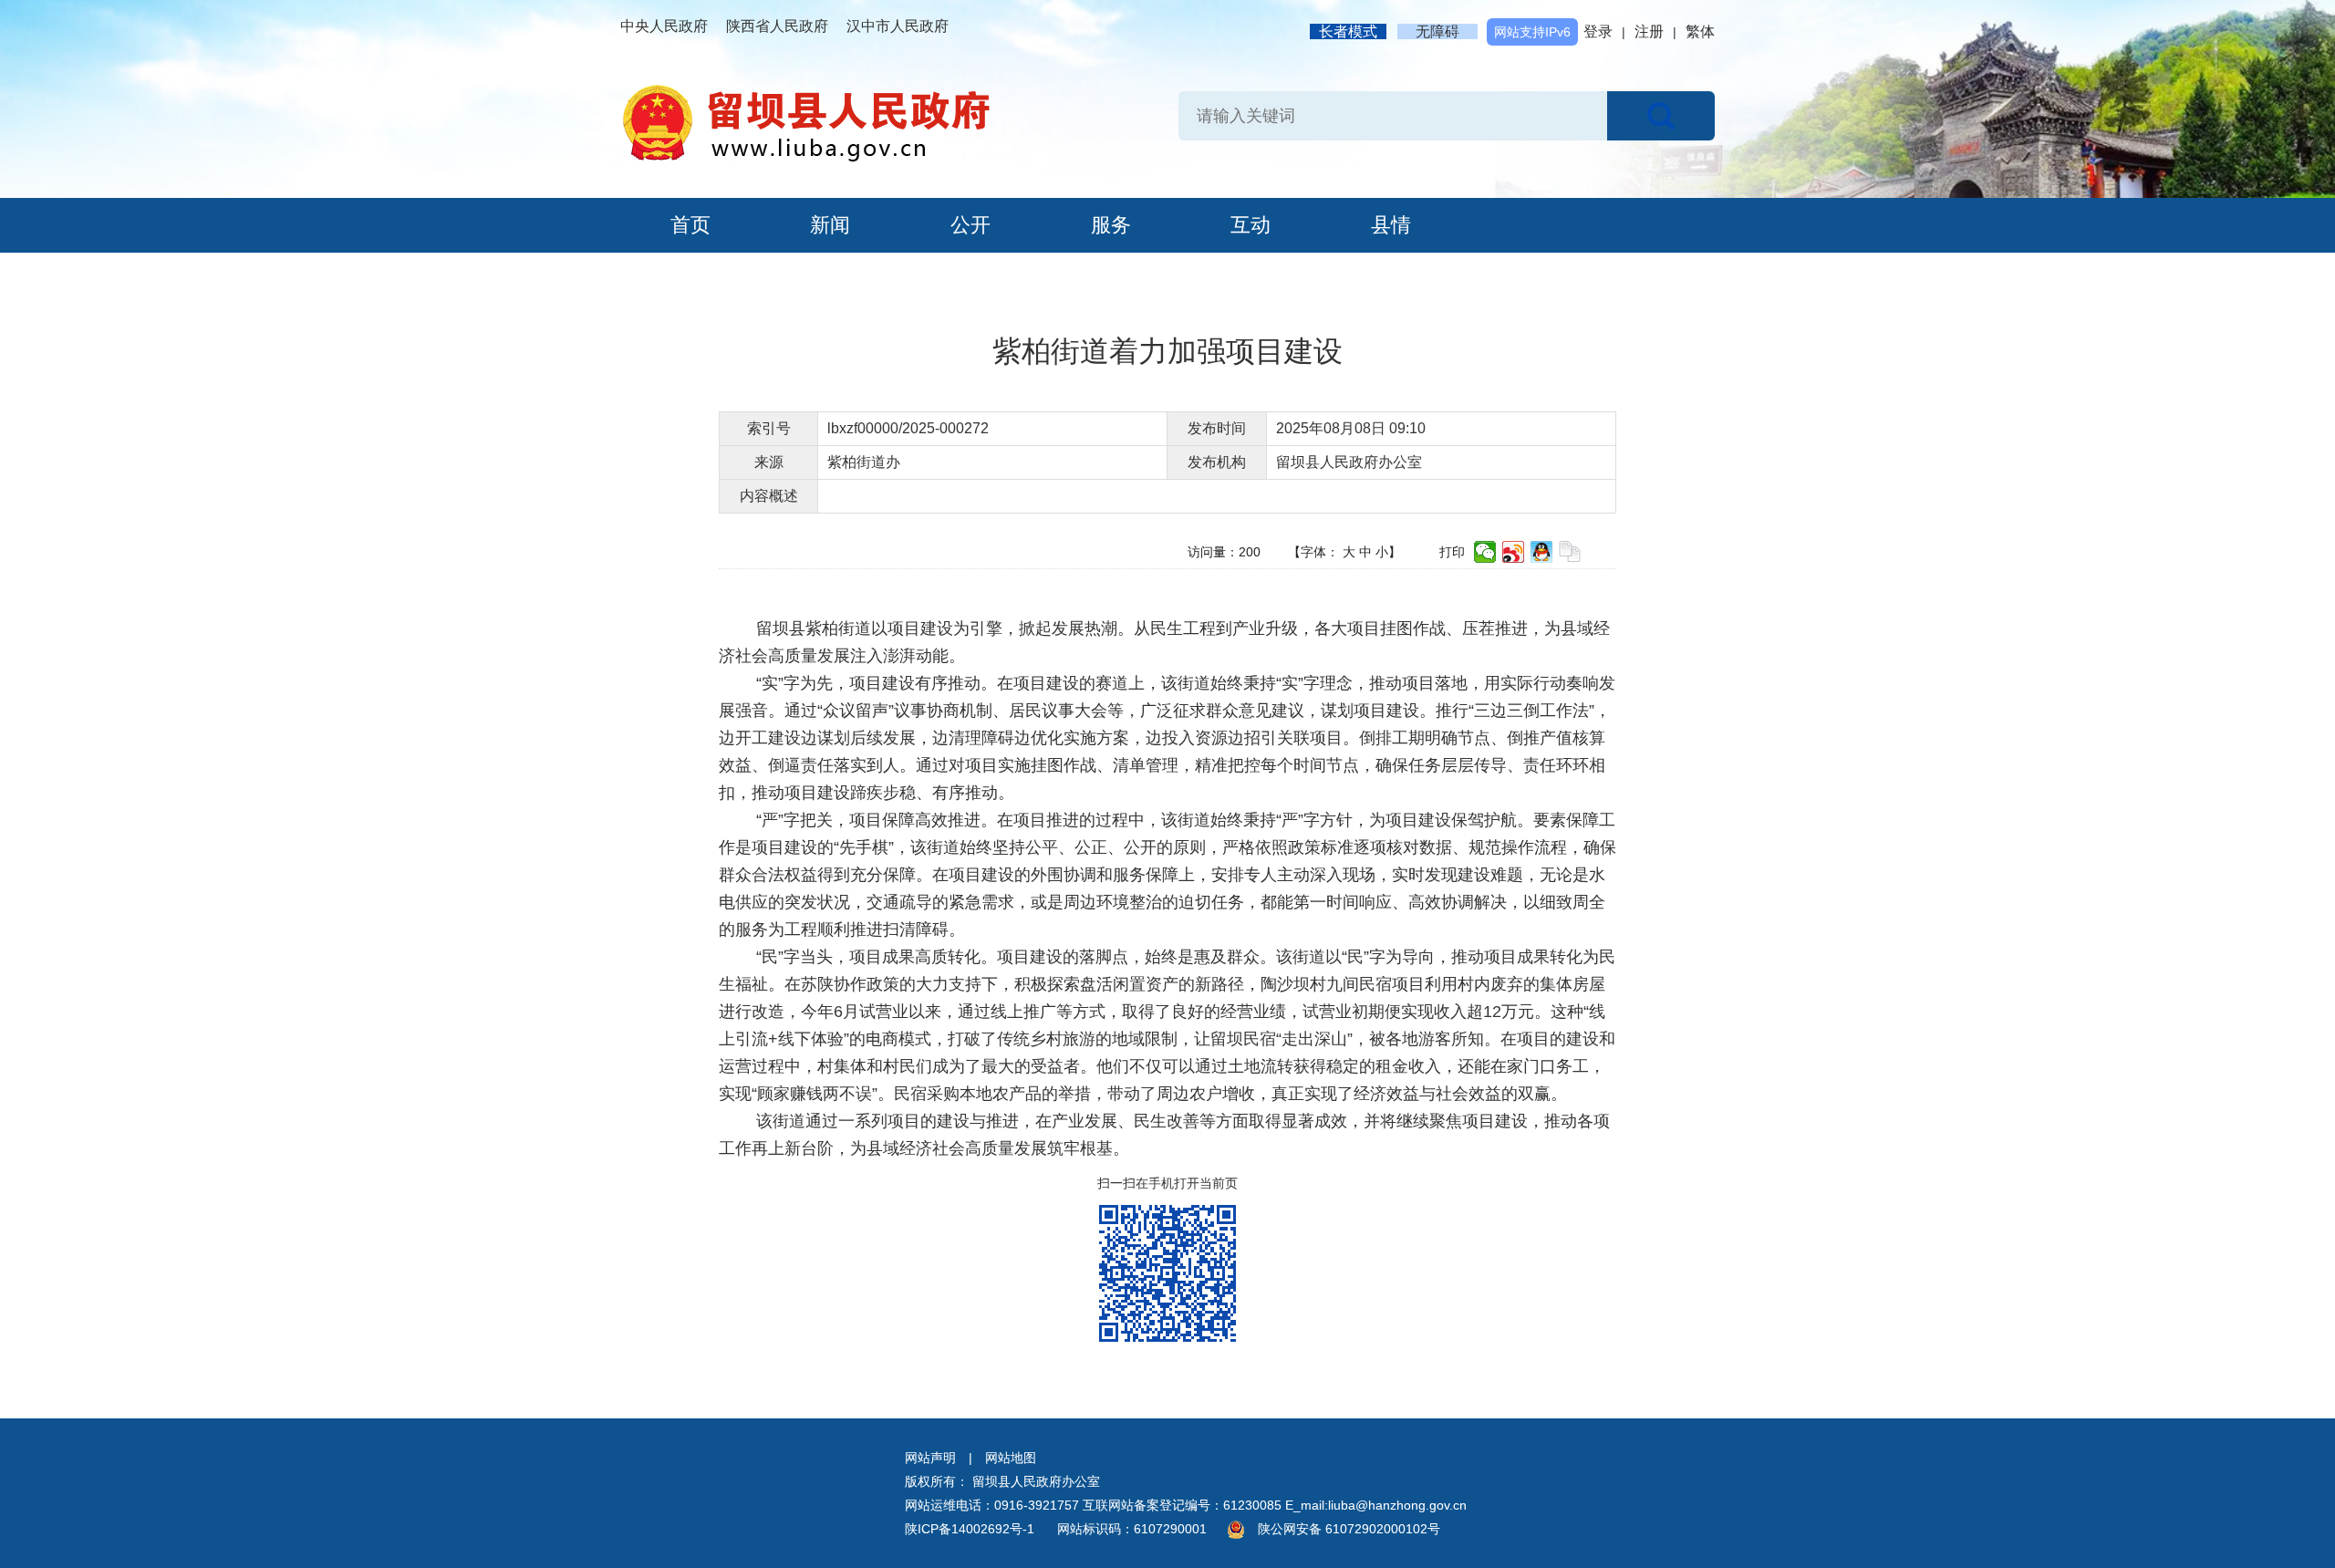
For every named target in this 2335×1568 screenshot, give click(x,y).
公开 (970, 225)
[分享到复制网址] (1570, 552)
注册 (1649, 31)
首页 (690, 225)
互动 (1251, 225)
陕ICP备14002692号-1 (970, 1529)
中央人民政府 (664, 26)
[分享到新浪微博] (1514, 552)
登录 (1598, 31)
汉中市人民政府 (898, 26)
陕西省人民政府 (777, 26)
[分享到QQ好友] (1542, 552)
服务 (1111, 225)
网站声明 (930, 1458)
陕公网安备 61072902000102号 (1349, 1529)
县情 (1391, 225)
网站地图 (1011, 1458)
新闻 (830, 225)
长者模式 (1348, 31)
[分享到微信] (1485, 552)
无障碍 (1437, 31)
